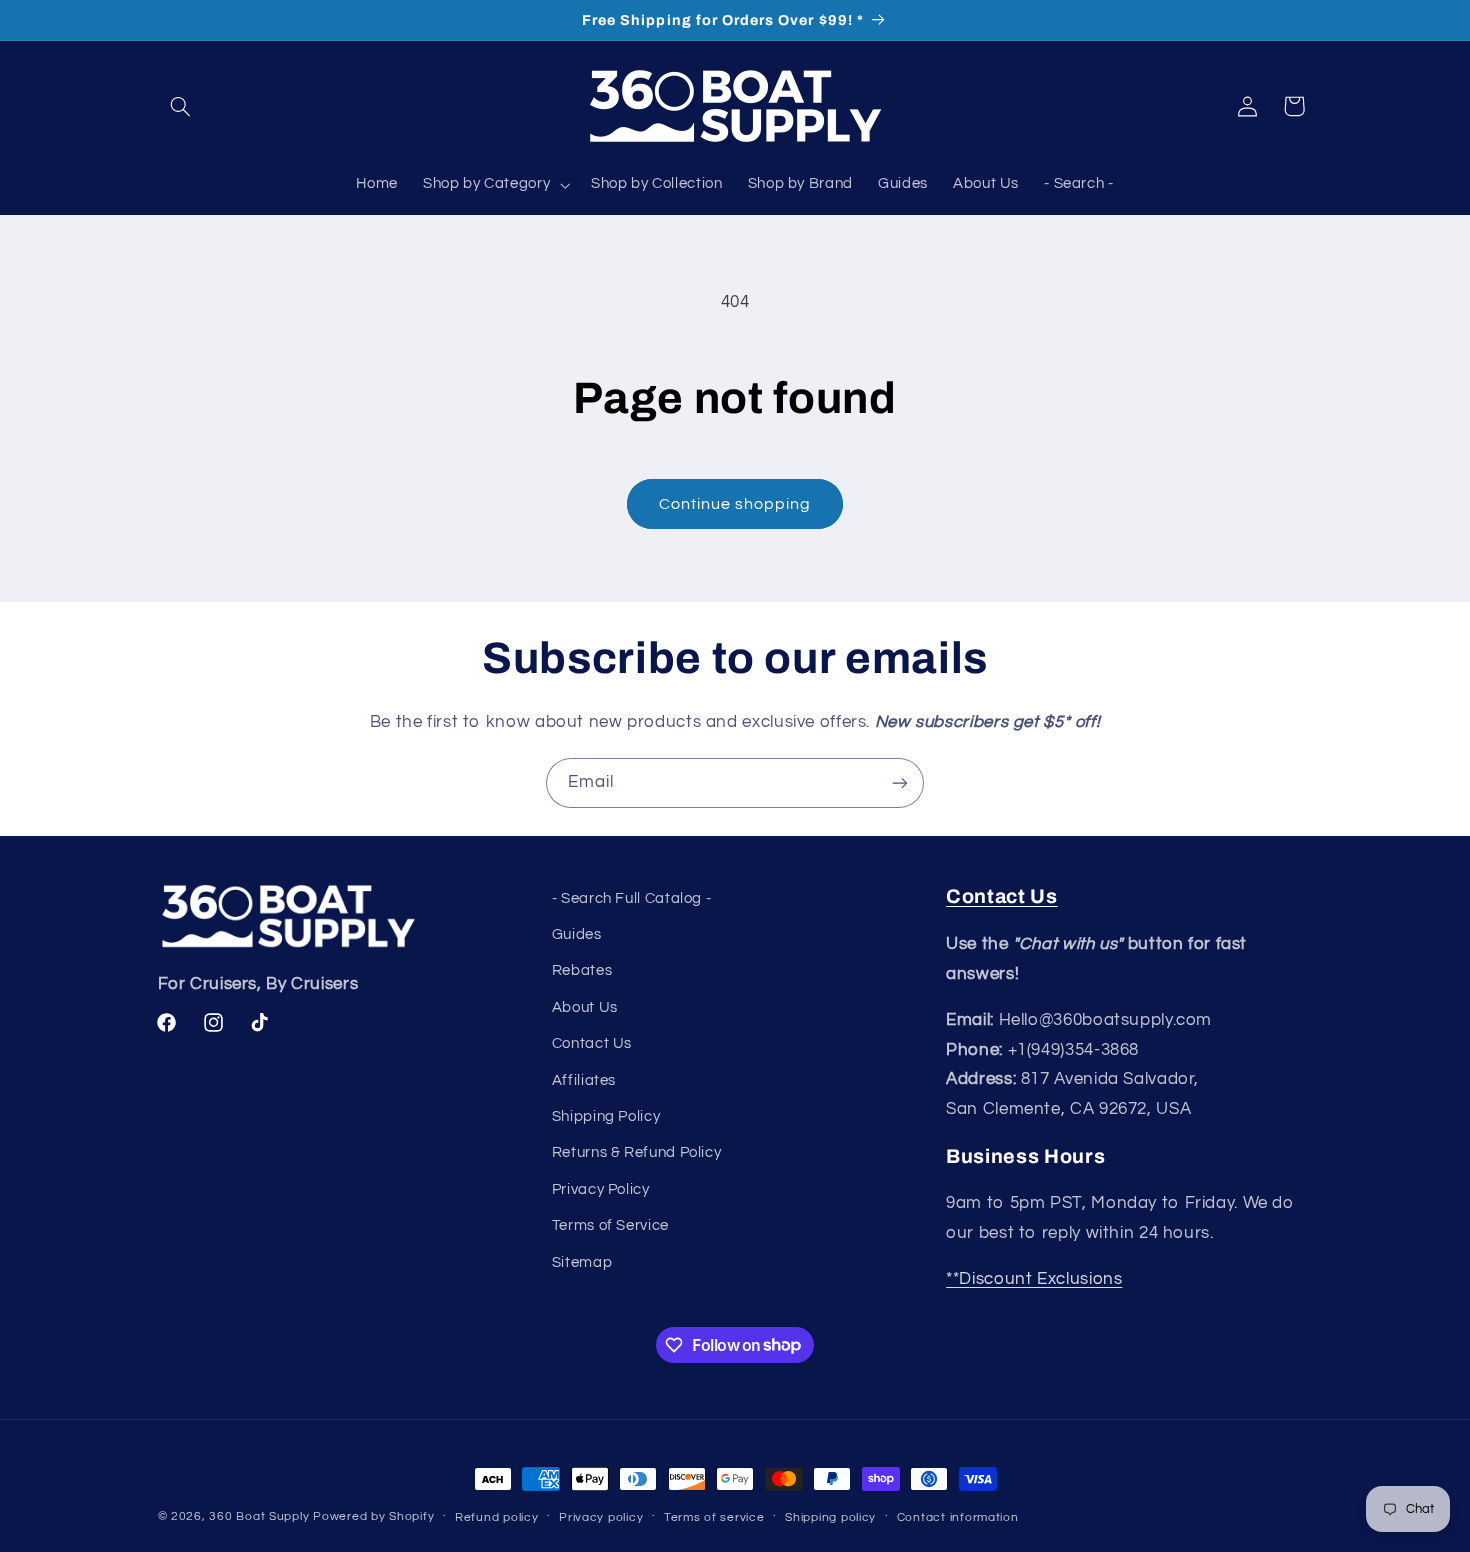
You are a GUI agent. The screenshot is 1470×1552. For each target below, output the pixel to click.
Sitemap (582, 1262)
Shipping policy (830, 1517)
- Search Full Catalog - (632, 898)
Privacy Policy (601, 1189)
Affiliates (584, 1080)
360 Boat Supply (259, 1516)
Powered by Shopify (373, 1516)
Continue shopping (735, 504)
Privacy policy (601, 1517)
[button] (181, 106)
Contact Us (592, 1043)
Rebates (582, 970)
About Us (585, 1007)
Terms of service (714, 1517)
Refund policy (497, 1517)
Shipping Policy (606, 1116)
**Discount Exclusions (1034, 1279)
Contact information (958, 1517)
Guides (577, 934)
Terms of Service (610, 1225)
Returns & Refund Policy (637, 1152)
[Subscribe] (900, 782)
